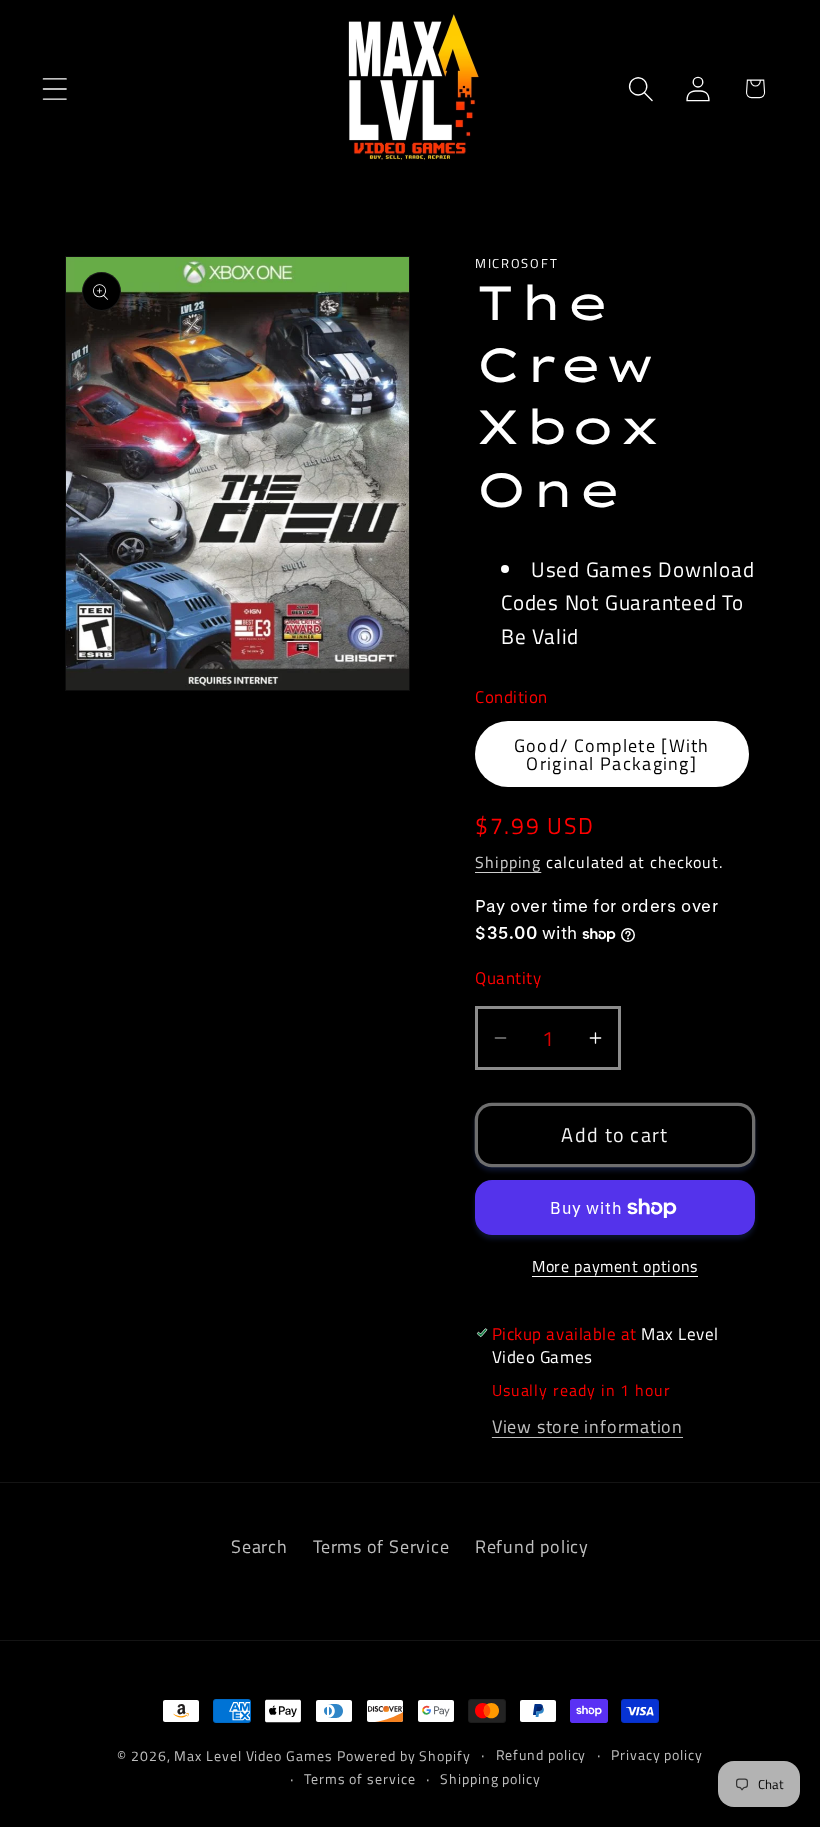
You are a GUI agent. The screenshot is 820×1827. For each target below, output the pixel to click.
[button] (54, 88)
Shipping (508, 862)
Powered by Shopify (403, 1756)
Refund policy (532, 1546)
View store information (587, 1426)
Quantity (508, 978)
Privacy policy (657, 1755)
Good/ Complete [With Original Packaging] (612, 754)
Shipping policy (490, 1779)
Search (259, 1546)
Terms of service (360, 1779)
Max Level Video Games (253, 1756)
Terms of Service (381, 1546)
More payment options (615, 1267)
